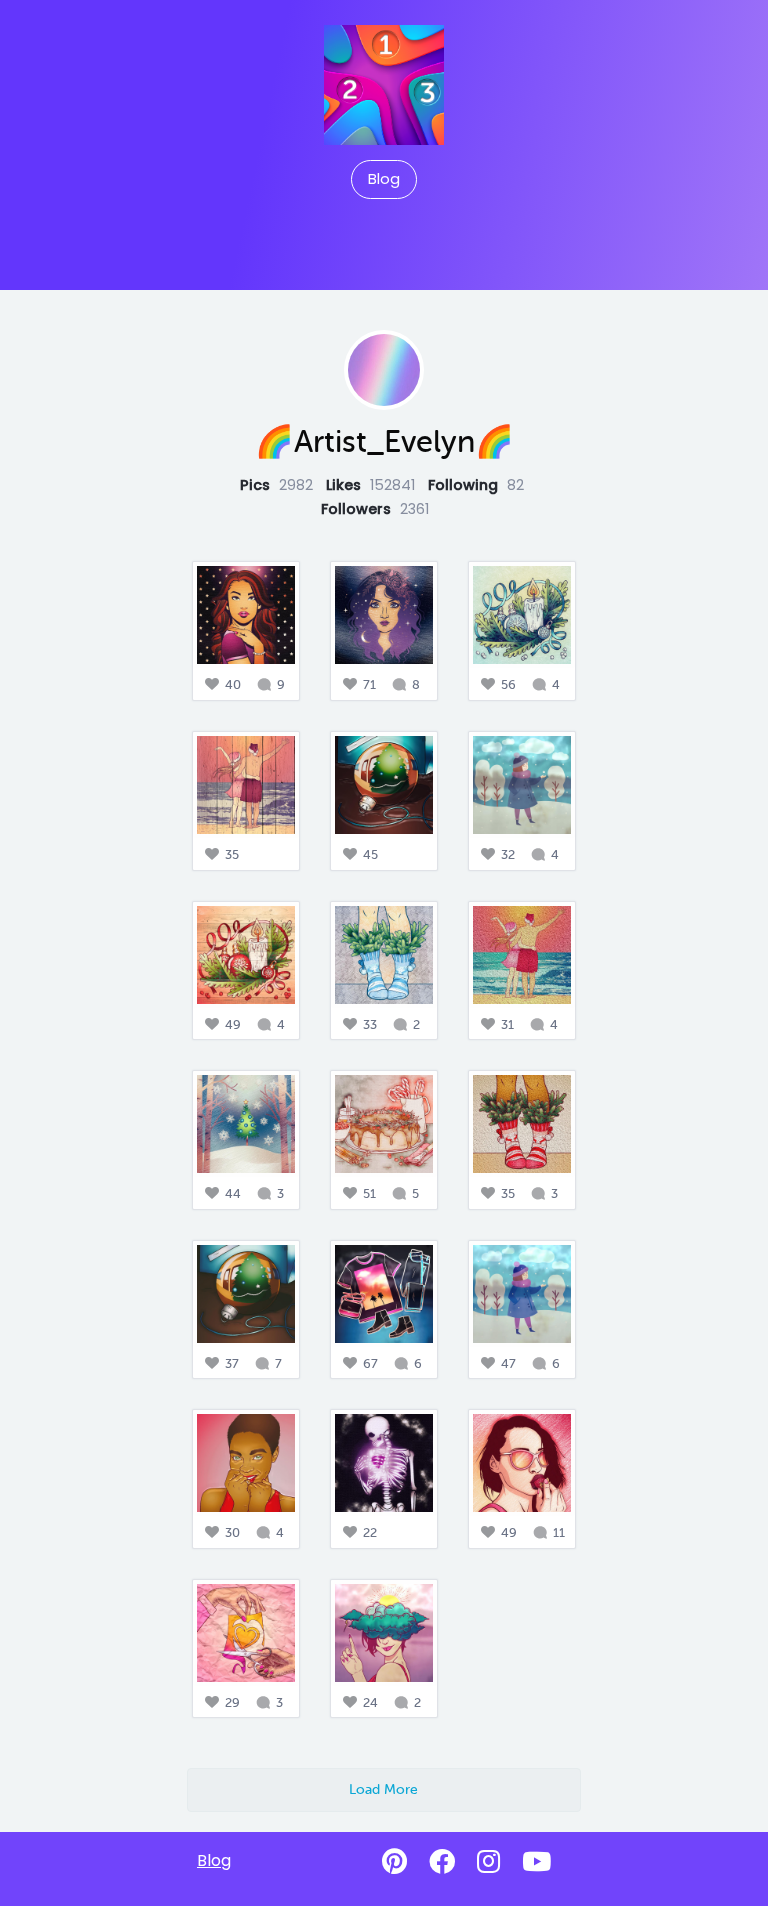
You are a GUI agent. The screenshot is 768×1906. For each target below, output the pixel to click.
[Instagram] (488, 1862)
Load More (383, 1789)
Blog (384, 179)
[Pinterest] (394, 1862)
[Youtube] (536, 1862)
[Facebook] (442, 1862)
